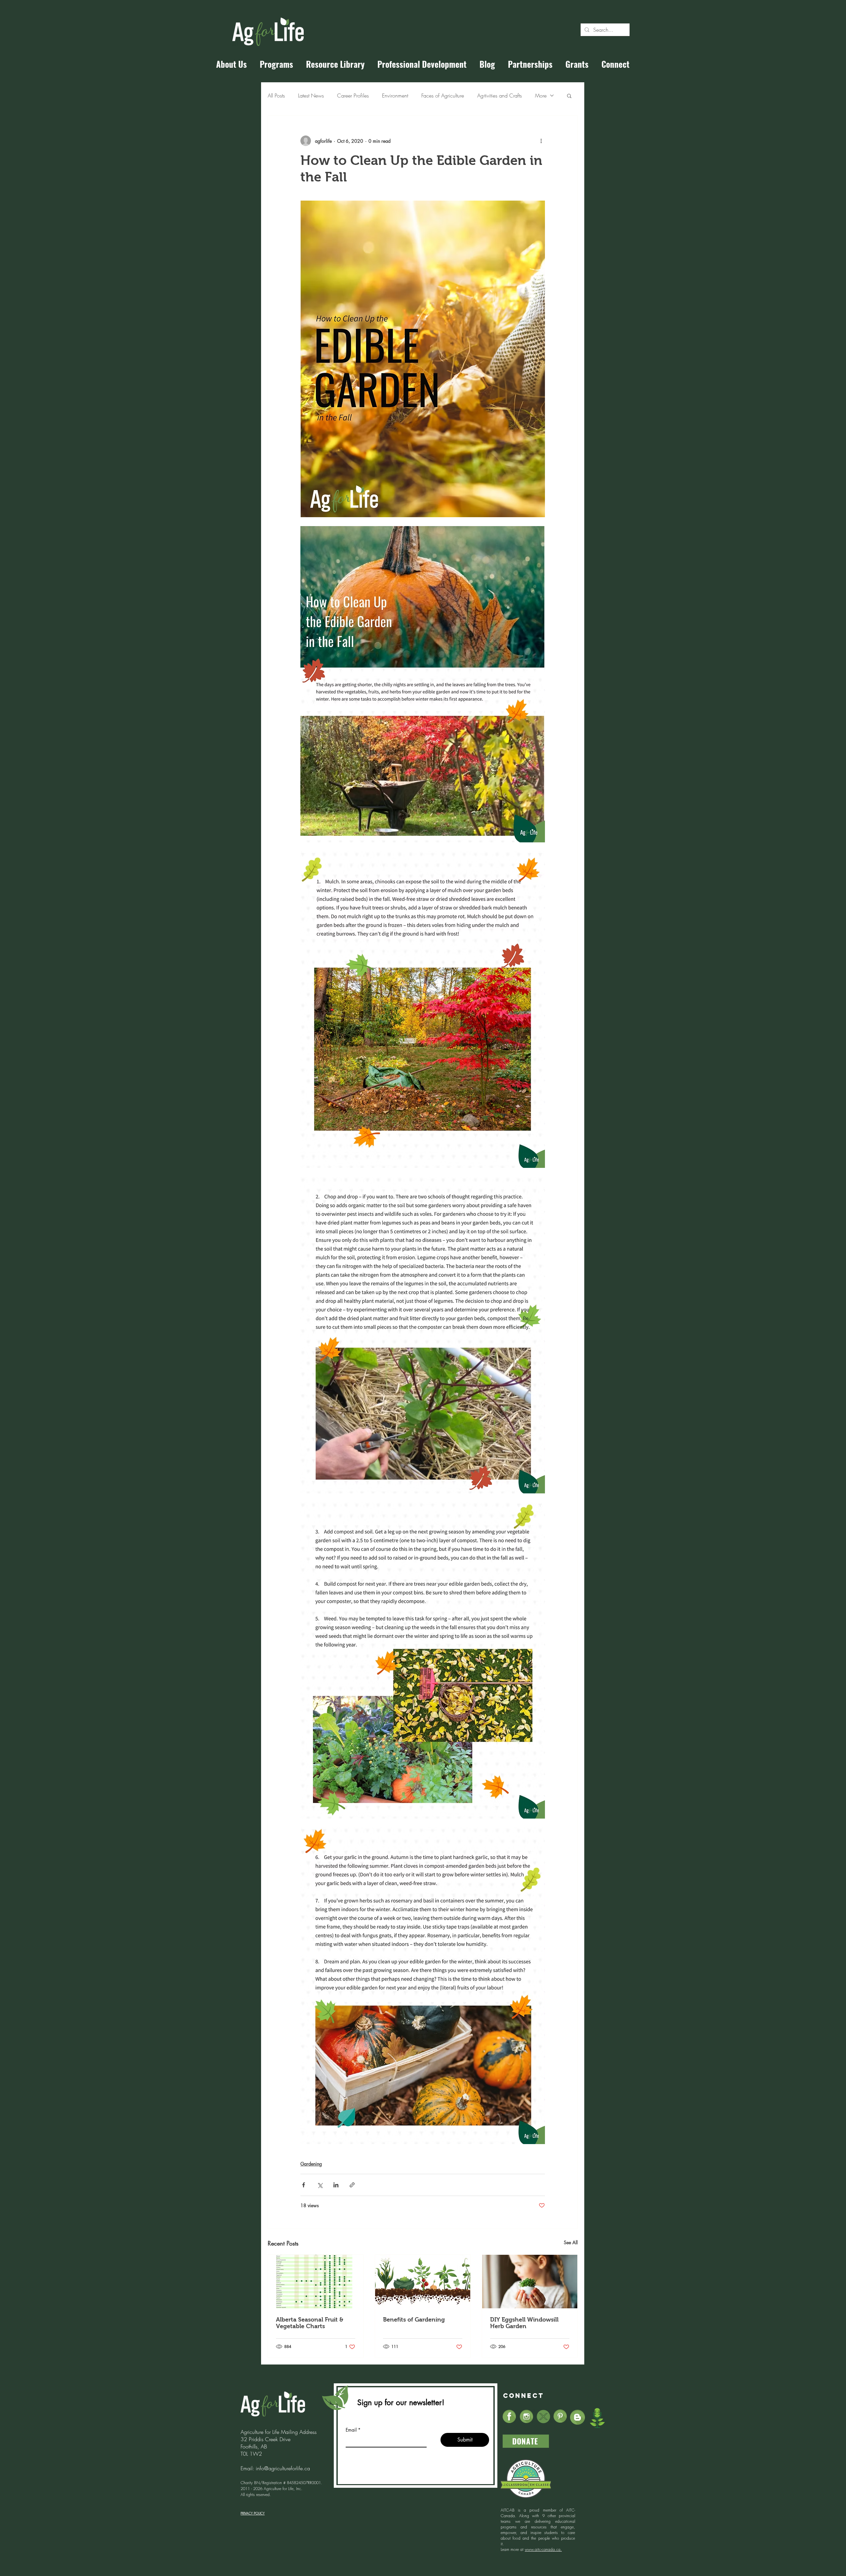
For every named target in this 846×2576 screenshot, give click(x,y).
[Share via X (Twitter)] (320, 2185)
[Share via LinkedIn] (336, 2185)
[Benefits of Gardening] (423, 2282)
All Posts (276, 96)
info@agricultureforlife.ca (283, 2468)
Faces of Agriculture (443, 96)
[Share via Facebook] (304, 2185)
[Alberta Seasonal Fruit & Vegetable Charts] (316, 2282)
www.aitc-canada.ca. (543, 2549)
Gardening (311, 2164)
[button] (569, 96)
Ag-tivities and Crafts (500, 96)
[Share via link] (352, 2185)
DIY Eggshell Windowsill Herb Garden (524, 2323)
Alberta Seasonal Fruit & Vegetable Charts (310, 2323)
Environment (395, 96)
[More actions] (541, 141)
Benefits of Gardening (414, 2320)
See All (571, 2242)
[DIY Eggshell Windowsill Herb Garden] (530, 2282)
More (541, 96)
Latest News (311, 96)
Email (351, 2430)
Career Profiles (353, 96)
